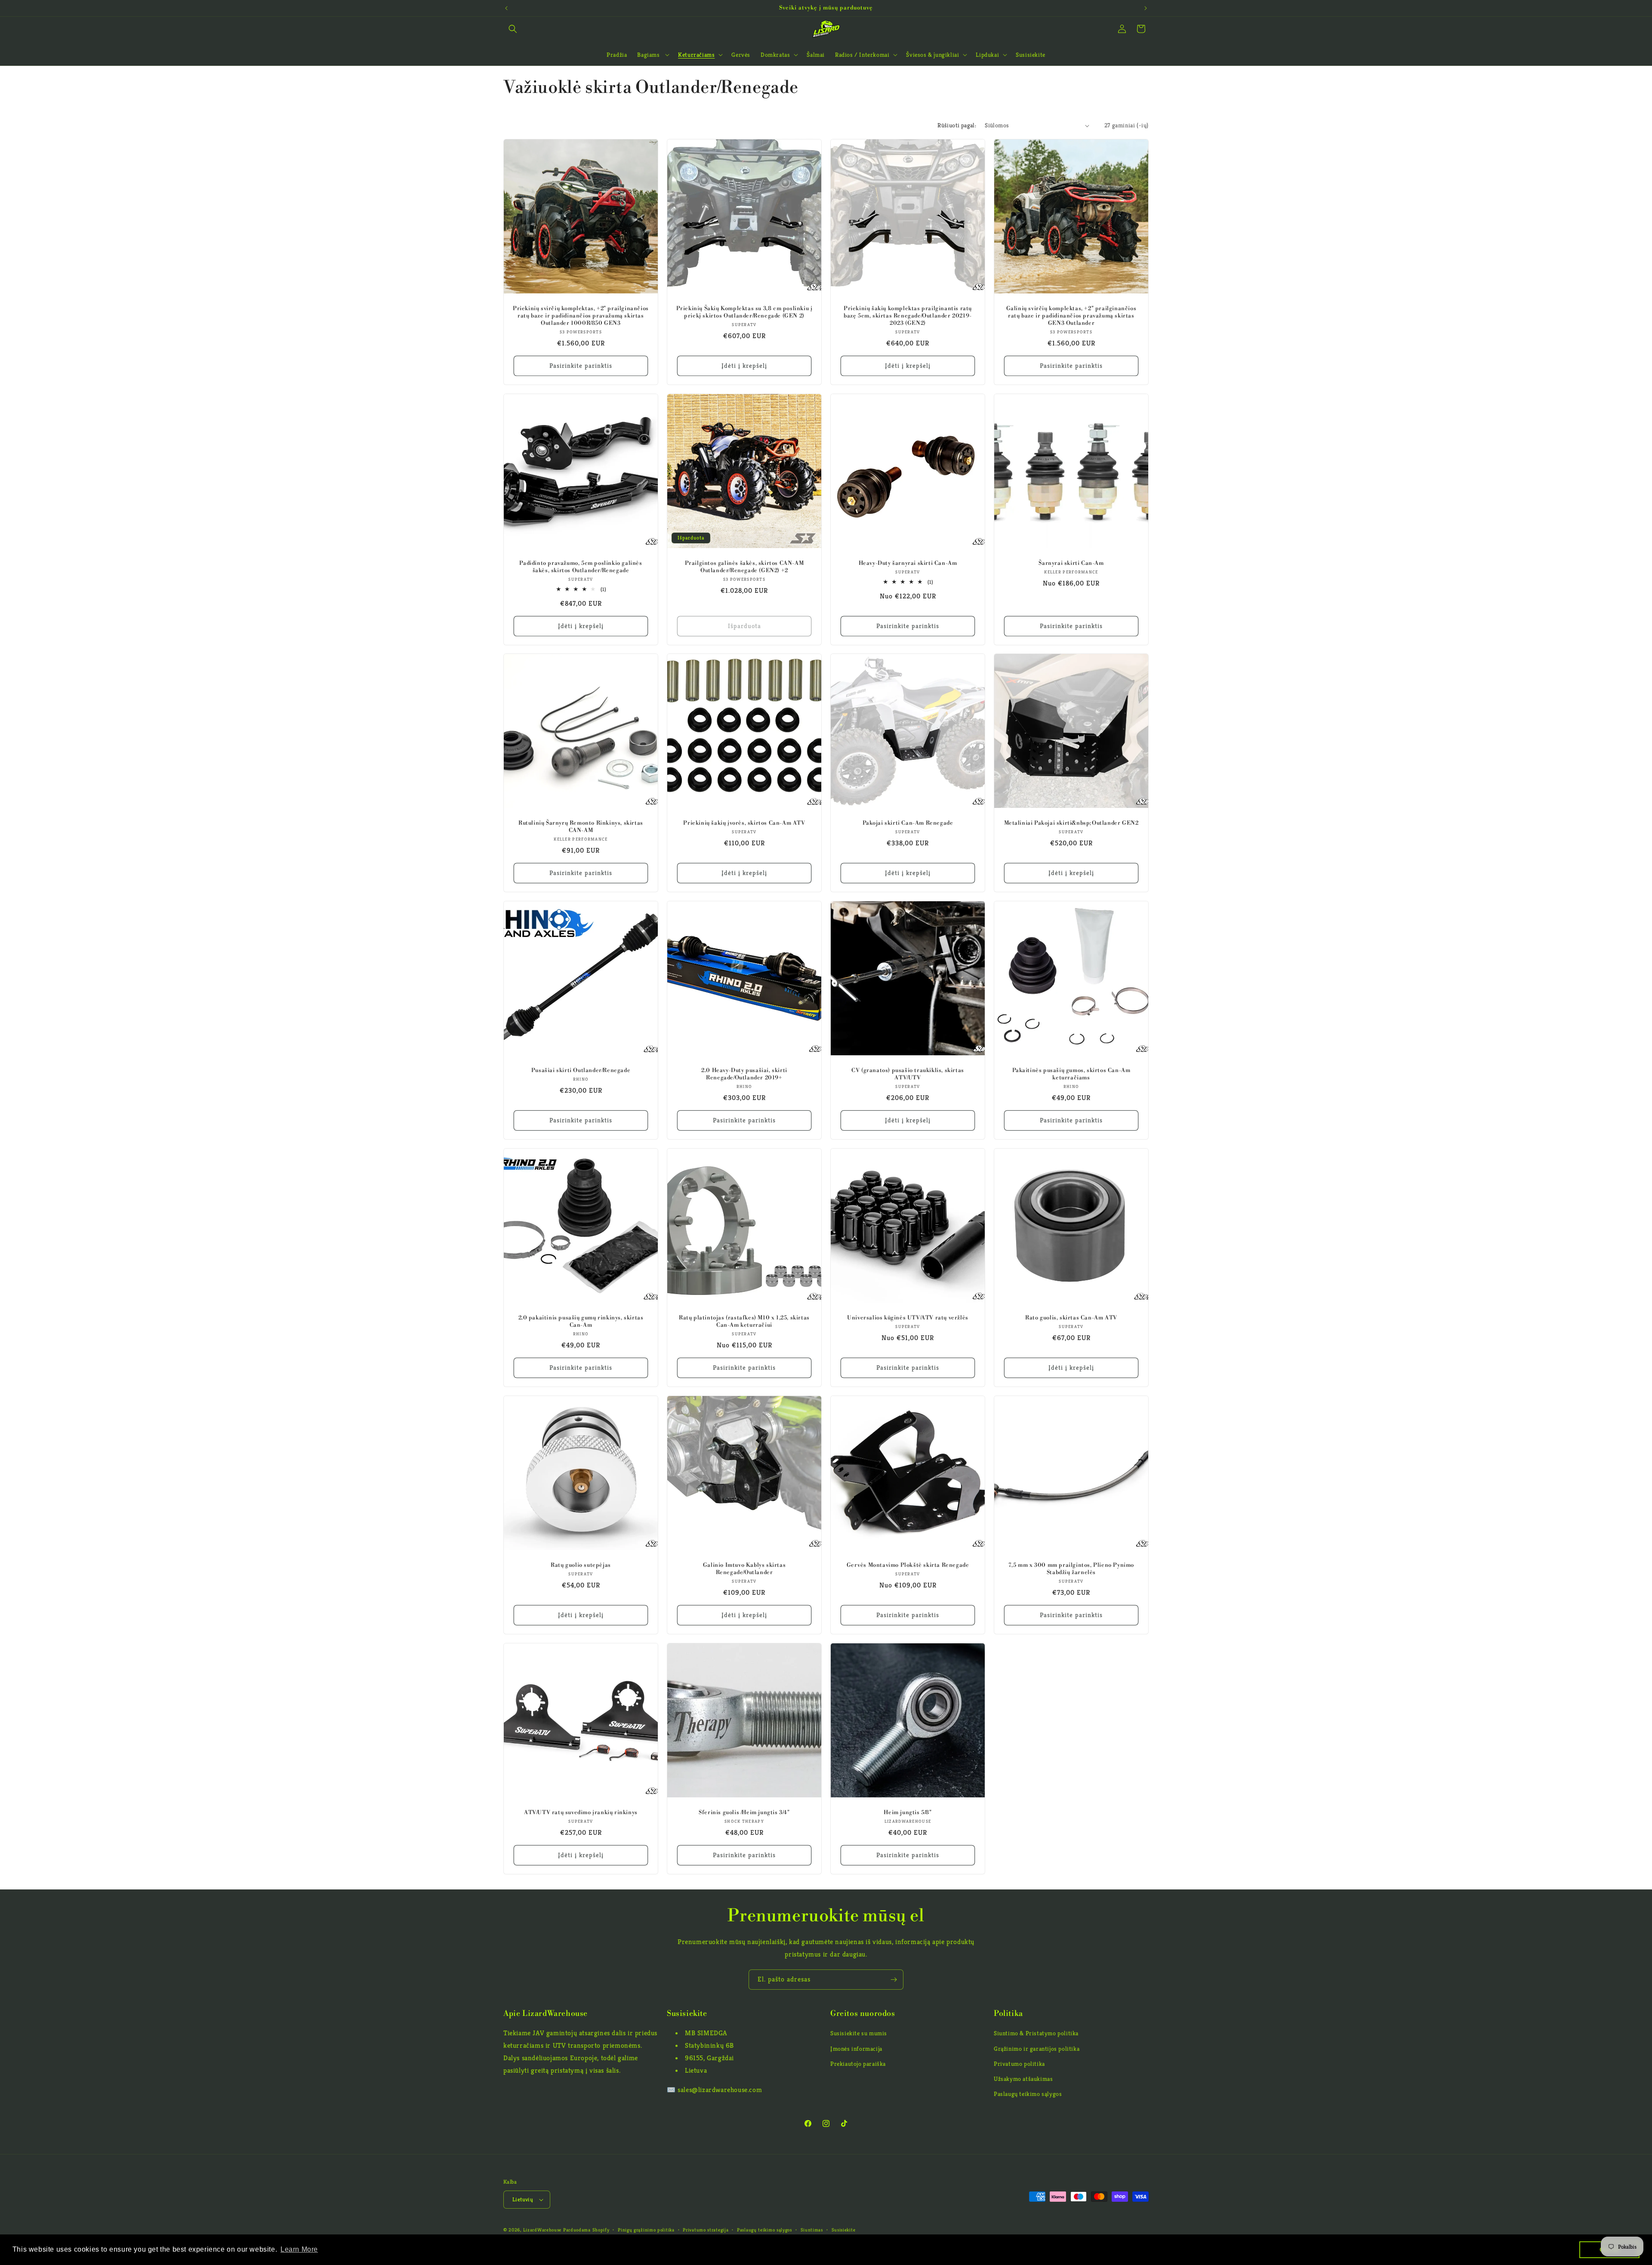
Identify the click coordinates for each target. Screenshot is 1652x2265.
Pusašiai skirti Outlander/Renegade (581, 1070)
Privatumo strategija (706, 2230)
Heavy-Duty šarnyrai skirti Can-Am (908, 563)
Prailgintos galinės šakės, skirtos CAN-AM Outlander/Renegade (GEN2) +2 (744, 567)
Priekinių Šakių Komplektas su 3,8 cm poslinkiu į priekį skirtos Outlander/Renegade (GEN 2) (744, 312)
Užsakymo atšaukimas (1023, 2079)
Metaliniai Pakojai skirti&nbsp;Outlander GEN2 (1071, 823)
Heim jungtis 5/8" (908, 1812)
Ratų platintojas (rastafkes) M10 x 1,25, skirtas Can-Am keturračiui (744, 1321)
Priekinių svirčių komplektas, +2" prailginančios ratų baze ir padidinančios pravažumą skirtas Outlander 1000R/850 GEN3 (581, 316)
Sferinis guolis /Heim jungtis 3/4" (744, 1812)
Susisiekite (844, 2230)
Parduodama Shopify (586, 2230)
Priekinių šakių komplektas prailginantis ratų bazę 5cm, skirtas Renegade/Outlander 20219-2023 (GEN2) (908, 316)
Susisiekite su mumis (859, 2033)
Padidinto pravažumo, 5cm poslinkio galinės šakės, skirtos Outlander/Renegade (581, 567)
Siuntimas (812, 2230)
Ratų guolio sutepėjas (581, 1565)
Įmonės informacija (856, 2049)
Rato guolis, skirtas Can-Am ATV (1071, 1318)
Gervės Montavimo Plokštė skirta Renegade (908, 1565)
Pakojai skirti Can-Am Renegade (908, 823)
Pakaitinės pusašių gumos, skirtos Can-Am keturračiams (1071, 1074)
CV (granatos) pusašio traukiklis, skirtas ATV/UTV (908, 1074)
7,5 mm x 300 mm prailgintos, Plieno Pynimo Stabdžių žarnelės (1071, 1569)
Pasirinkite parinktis (581, 365)
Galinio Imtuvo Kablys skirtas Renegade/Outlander (744, 1569)
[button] (513, 29)
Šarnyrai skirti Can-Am (1071, 563)
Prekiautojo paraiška (858, 2064)
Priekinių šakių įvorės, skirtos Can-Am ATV (744, 823)
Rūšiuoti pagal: (957, 125)
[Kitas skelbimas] (1146, 8)
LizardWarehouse (542, 2230)
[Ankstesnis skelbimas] (506, 8)
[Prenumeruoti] (894, 1980)
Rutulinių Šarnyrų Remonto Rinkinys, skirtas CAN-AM (581, 827)
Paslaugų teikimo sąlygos (1028, 2094)
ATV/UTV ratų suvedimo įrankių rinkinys (581, 1812)
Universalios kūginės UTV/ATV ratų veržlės (908, 1318)
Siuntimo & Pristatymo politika (1036, 2033)
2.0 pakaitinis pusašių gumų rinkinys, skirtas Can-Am (581, 1321)
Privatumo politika (1019, 2064)
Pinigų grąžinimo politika (646, 2230)
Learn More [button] (299, 2249)
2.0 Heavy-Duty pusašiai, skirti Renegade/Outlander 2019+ (744, 1074)
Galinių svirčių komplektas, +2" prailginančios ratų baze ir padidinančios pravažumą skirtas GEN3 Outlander (1071, 316)
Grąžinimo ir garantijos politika (1037, 2049)
